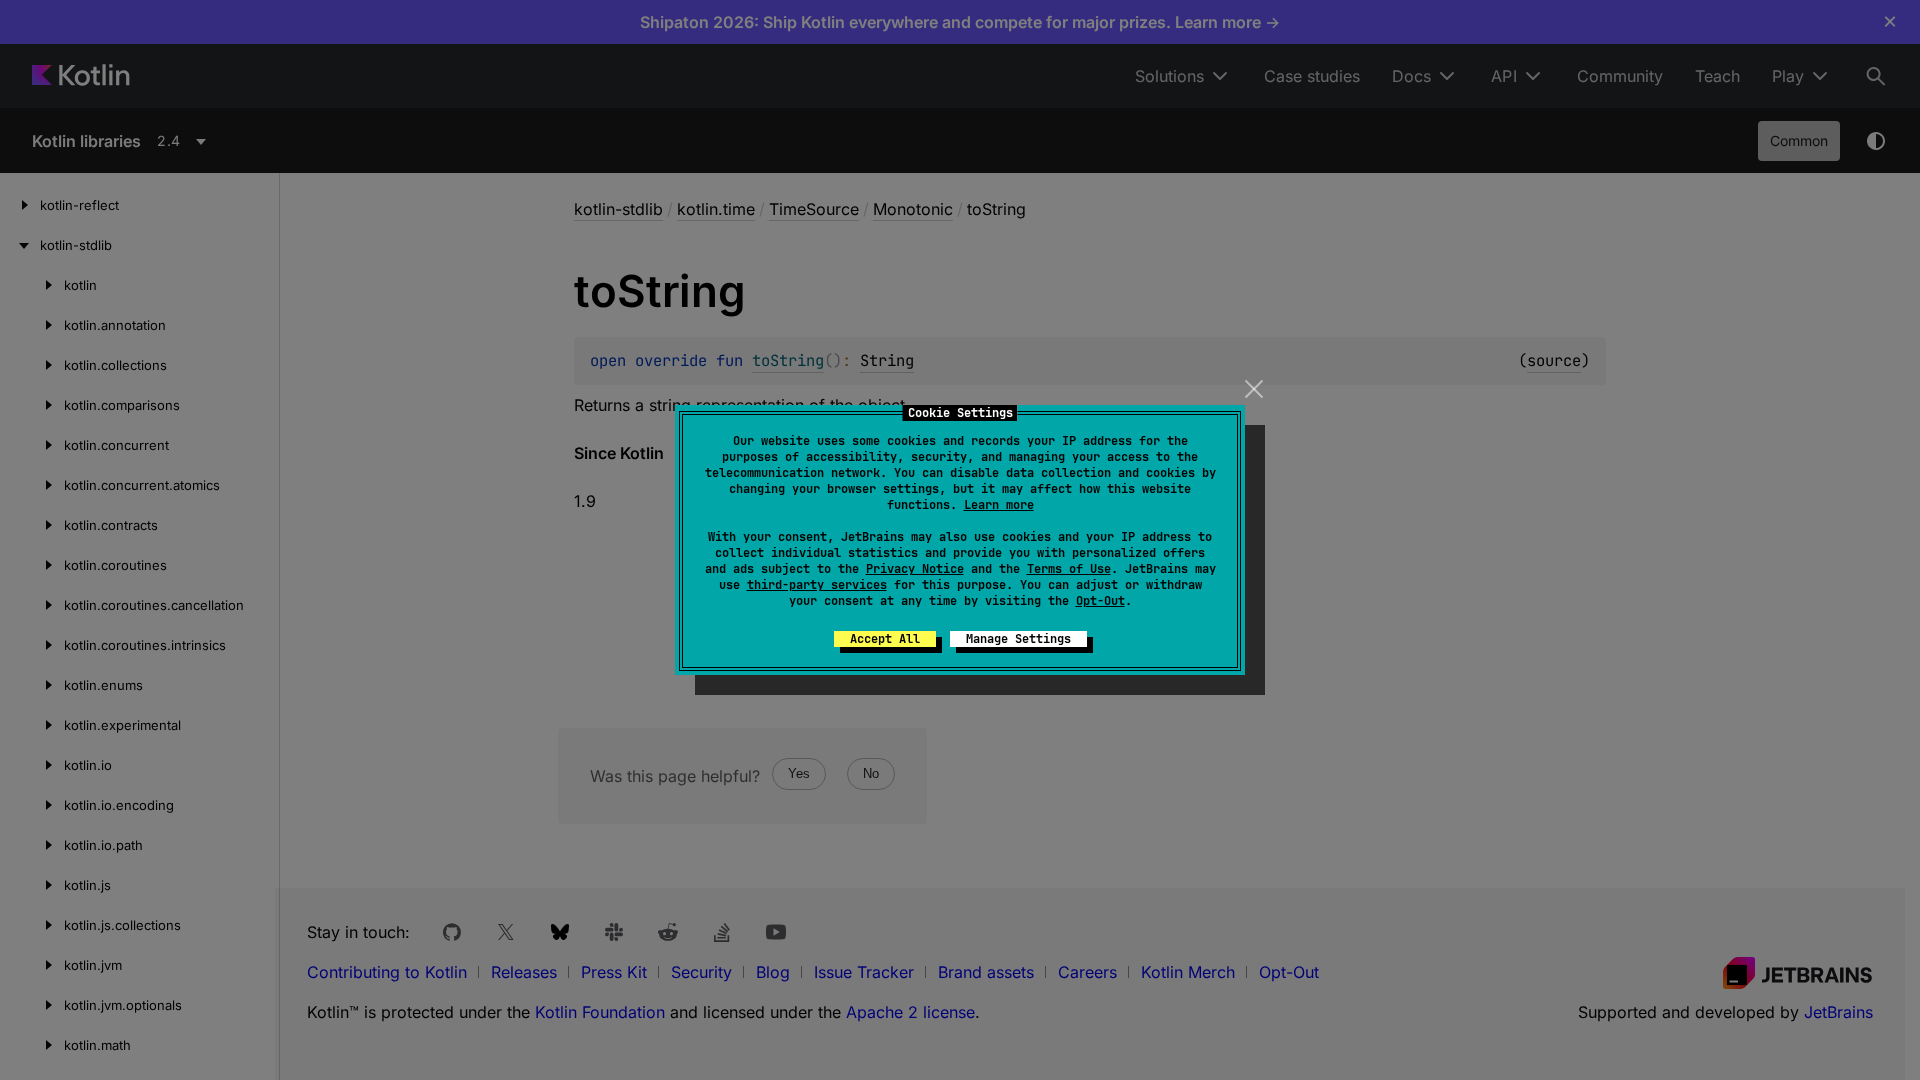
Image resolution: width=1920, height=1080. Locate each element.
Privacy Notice (915, 569)
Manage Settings (1018, 639)
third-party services (817, 585)
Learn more (999, 505)
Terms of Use (1069, 569)
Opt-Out (1100, 601)
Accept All (885, 639)
